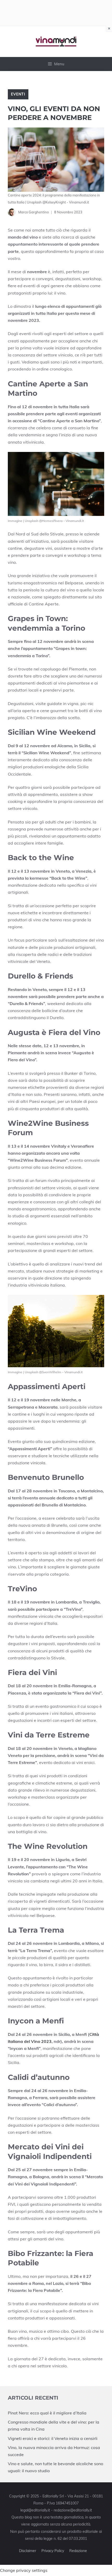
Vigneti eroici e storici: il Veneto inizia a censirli (53, 2438)
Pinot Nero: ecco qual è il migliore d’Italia (47, 2413)
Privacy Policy (53, 2551)
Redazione (78, 2551)
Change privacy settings (24, 2570)
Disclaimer (28, 2551)
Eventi (18, 94)
